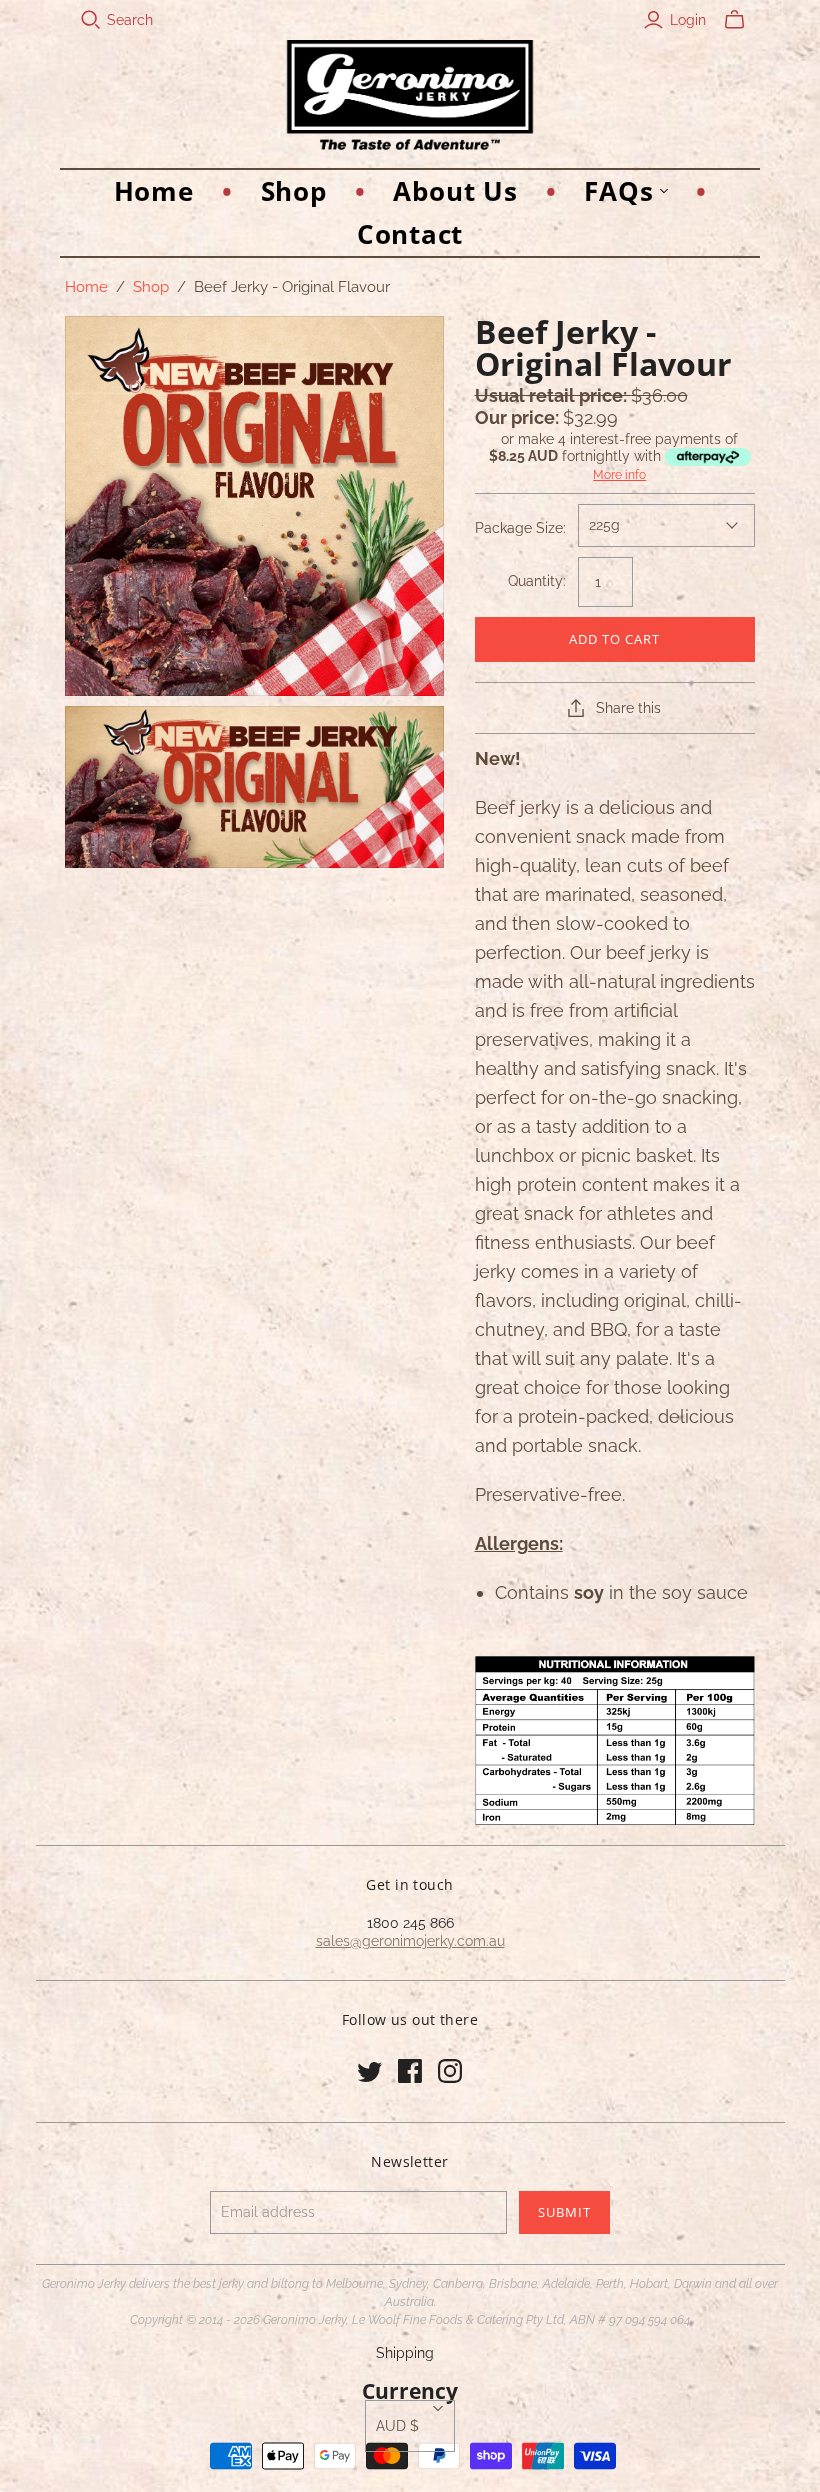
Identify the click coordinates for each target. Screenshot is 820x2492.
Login (688, 20)
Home (154, 191)
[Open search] (91, 20)
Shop (294, 191)
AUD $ (397, 2426)
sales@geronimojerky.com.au (410, 1941)
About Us (455, 191)
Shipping (405, 2353)
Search (130, 20)
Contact (410, 234)
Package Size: (520, 528)
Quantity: (537, 581)
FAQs (618, 191)
